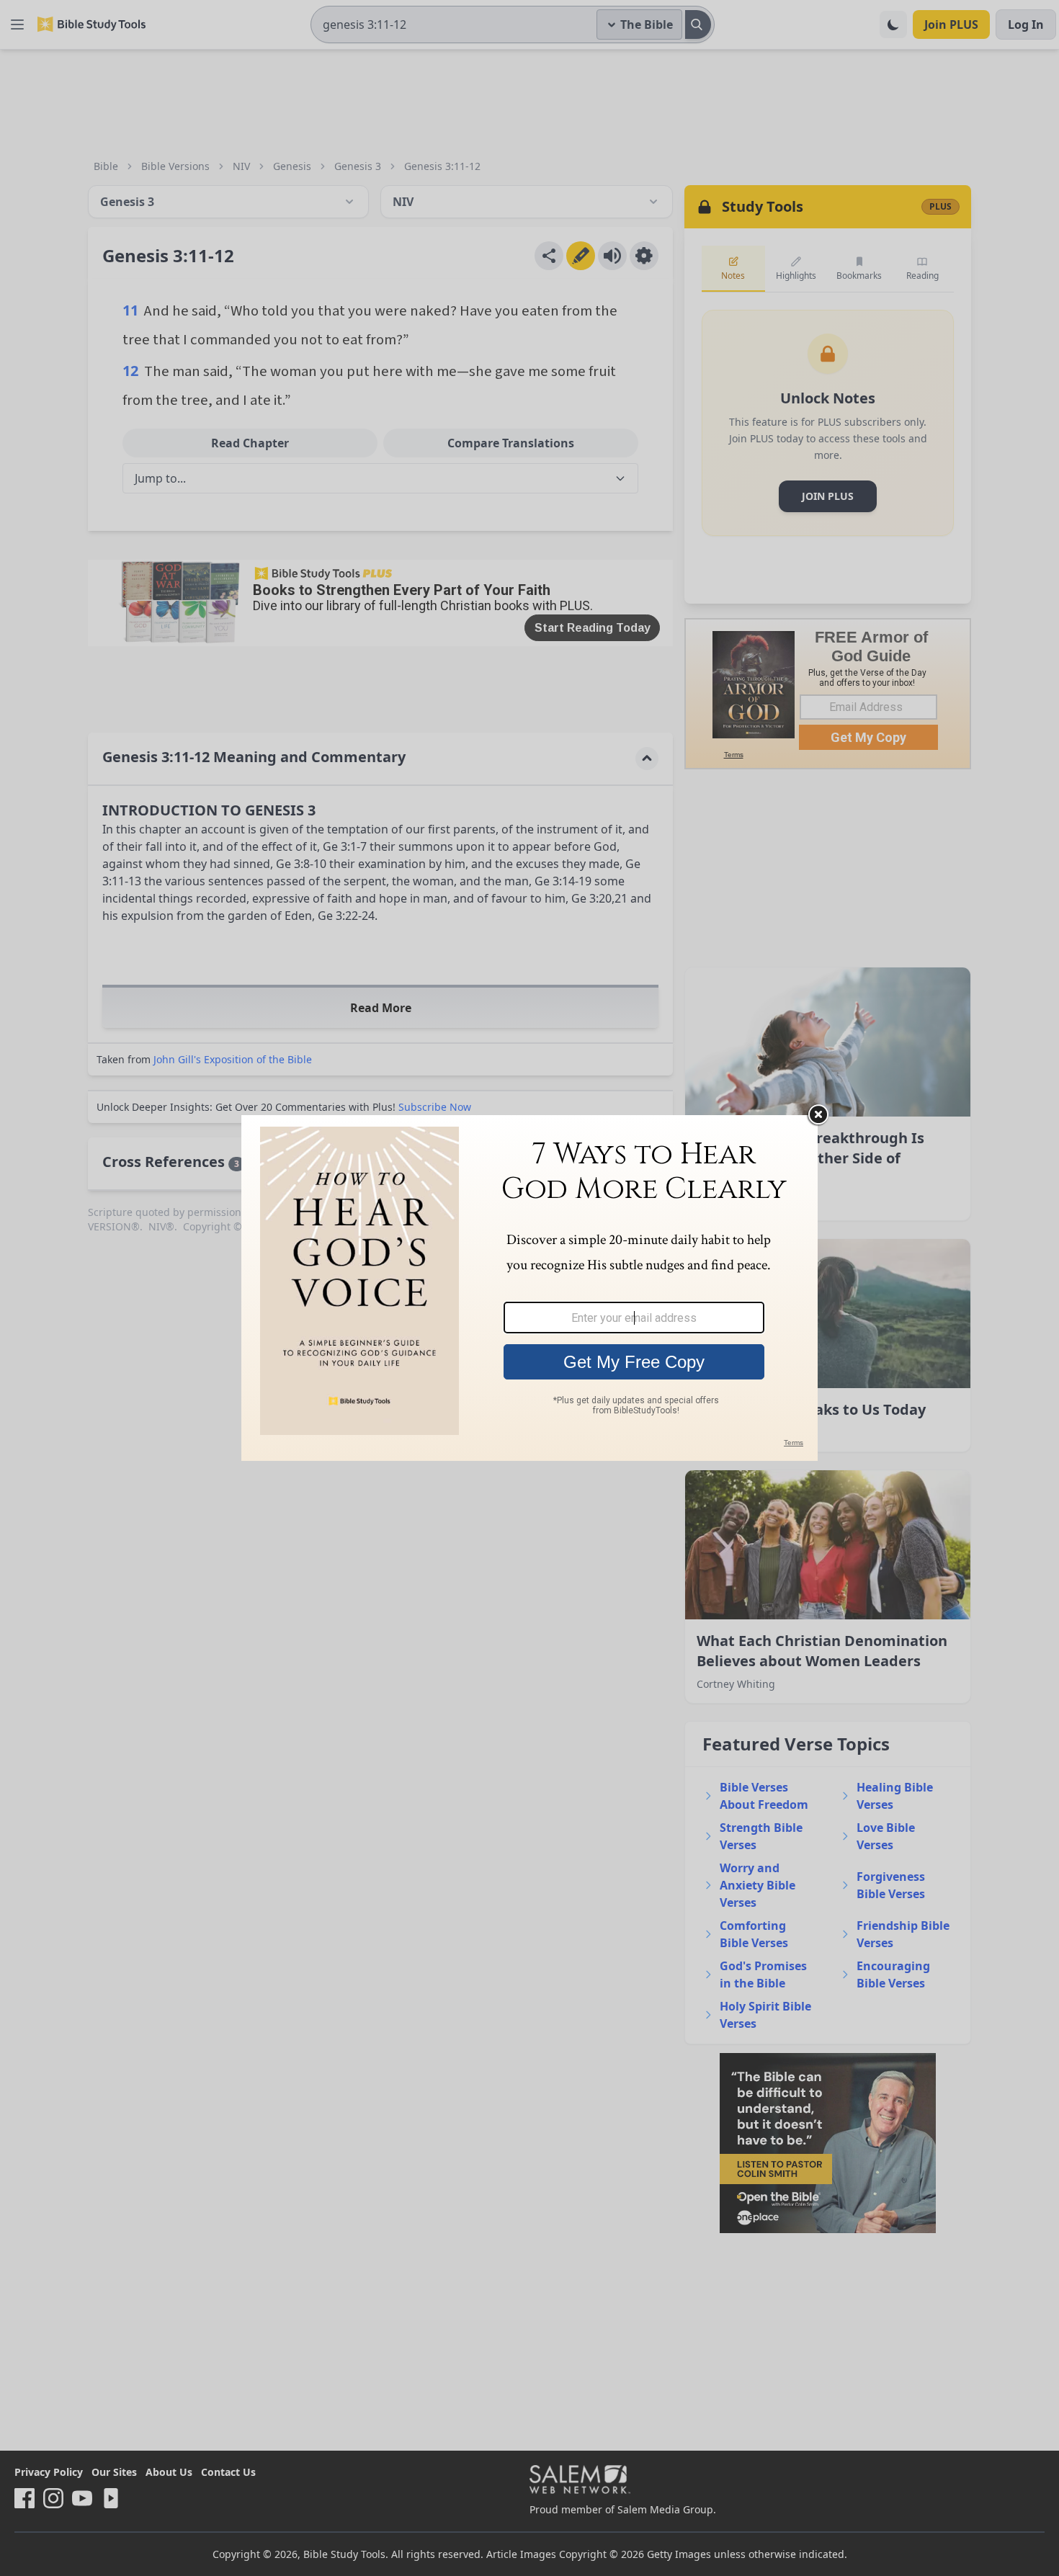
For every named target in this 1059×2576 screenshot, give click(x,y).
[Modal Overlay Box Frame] (529, 1288)
